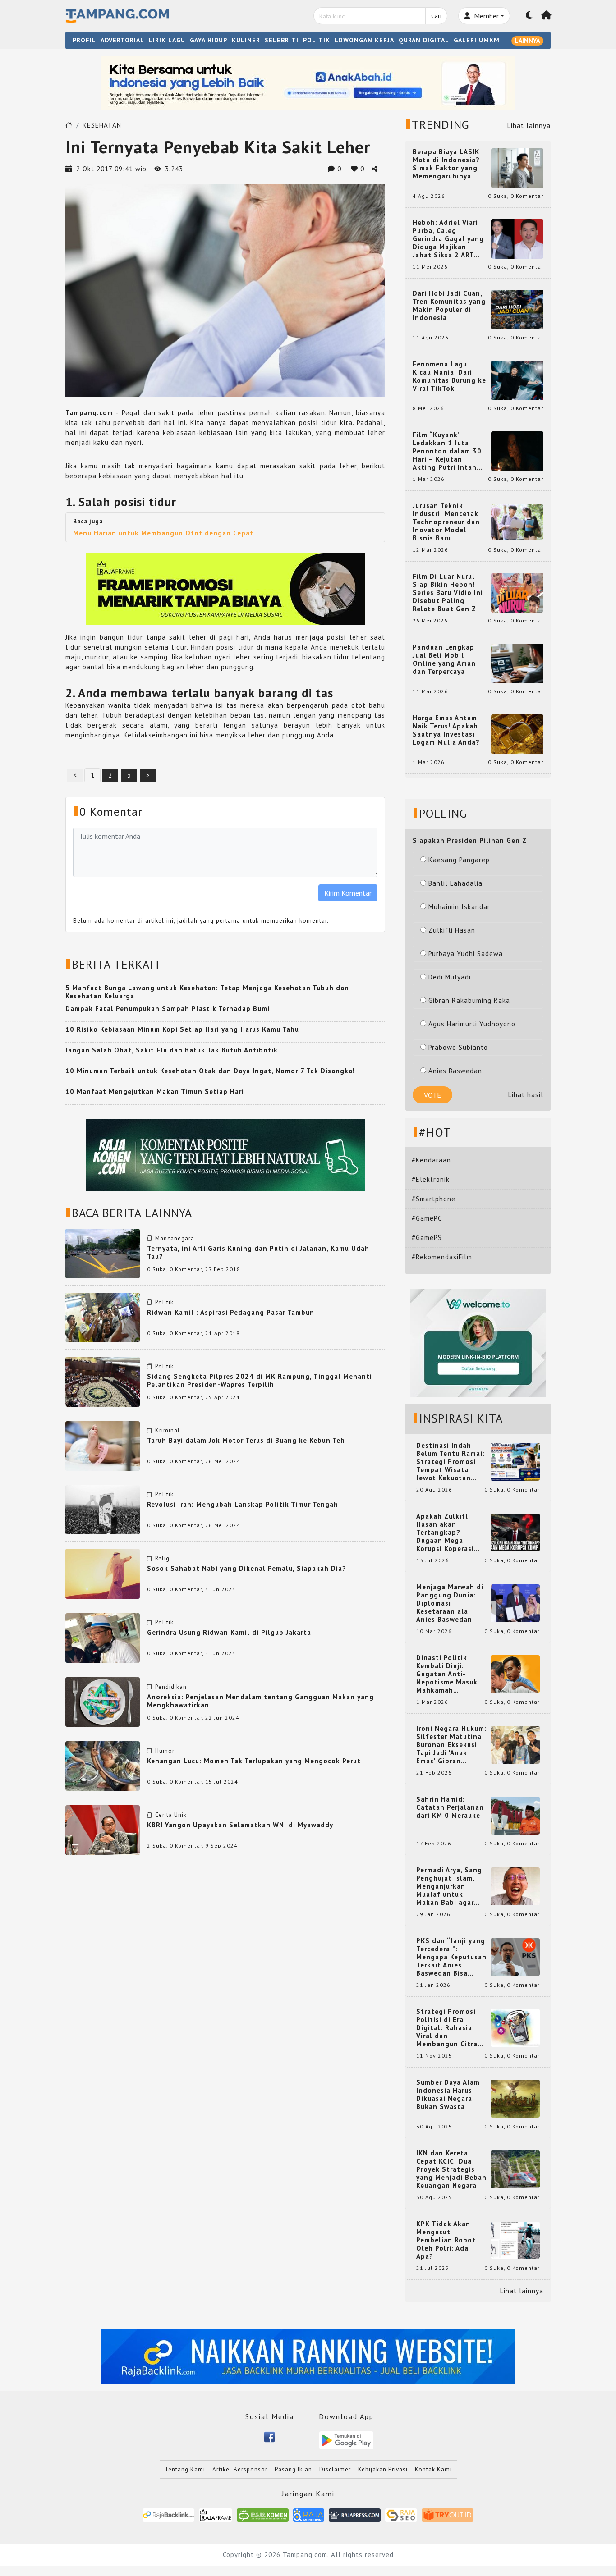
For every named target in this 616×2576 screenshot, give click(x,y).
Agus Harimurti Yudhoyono (472, 1024)
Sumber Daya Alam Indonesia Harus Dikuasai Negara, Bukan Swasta (448, 2095)
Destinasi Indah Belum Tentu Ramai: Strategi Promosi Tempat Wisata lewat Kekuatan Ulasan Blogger (451, 1462)
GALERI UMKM (477, 40)
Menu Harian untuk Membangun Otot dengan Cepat (163, 533)
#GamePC (427, 1218)
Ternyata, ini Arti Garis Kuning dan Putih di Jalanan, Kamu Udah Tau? (258, 1252)
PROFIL (84, 40)
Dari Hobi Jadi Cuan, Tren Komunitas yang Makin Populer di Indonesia (449, 306)
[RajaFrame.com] (216, 2514)
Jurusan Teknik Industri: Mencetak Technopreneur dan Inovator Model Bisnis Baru (446, 522)
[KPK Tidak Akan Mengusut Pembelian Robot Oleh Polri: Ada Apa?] (515, 2240)
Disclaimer (335, 2469)
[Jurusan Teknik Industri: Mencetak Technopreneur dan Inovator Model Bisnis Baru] (517, 521)
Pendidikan (171, 1687)
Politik (164, 1302)
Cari (436, 16)
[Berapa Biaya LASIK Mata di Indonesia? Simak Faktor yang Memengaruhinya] (517, 167)
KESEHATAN (102, 125)
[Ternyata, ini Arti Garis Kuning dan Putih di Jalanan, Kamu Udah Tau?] (103, 1253)
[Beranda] (547, 16)
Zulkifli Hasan (452, 930)
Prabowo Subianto (458, 1047)
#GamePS (427, 1238)
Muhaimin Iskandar (459, 907)
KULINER (246, 40)
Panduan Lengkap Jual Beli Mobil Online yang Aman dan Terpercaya (444, 659)
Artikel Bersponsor (240, 2469)
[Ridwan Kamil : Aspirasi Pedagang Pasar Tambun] (103, 1317)
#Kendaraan (431, 1160)
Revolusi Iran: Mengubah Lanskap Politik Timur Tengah (243, 1504)
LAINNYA (527, 41)
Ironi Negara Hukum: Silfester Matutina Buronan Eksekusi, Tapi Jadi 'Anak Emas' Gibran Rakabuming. (451, 1745)
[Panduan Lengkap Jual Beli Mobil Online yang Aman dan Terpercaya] (517, 663)
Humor (165, 1751)
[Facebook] (269, 2436)
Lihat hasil (526, 1095)
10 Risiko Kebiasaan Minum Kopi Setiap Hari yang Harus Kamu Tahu (182, 1029)
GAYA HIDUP (209, 40)
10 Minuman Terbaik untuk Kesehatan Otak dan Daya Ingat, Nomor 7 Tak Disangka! (210, 1071)
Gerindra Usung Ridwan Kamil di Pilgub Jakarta (229, 1632)
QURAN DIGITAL (424, 40)
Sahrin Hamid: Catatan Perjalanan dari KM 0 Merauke (450, 1807)
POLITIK (317, 40)
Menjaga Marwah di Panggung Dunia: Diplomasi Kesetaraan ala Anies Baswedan (450, 1603)
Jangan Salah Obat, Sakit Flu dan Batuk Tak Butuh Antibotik (172, 1050)
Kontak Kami (433, 2469)
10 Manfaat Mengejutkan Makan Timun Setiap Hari (155, 1091)
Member (485, 16)
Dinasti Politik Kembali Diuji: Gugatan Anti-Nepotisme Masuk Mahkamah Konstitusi (447, 1674)
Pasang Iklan (293, 2469)
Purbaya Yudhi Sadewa (466, 954)
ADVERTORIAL (122, 40)
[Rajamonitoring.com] (309, 2514)
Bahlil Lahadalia (455, 883)
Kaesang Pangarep (459, 860)
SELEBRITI (282, 40)
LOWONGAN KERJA (364, 40)
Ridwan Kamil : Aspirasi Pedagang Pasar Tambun (231, 1312)
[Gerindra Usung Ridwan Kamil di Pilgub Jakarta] (103, 1637)
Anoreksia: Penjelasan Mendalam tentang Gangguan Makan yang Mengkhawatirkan (260, 1701)
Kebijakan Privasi (383, 2469)
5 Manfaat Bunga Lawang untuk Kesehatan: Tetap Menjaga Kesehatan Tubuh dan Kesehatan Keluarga (207, 992)
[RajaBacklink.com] (168, 2514)
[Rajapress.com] (355, 2514)
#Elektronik (431, 1179)
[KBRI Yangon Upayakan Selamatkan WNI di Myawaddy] (103, 1829)
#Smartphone (434, 1199)
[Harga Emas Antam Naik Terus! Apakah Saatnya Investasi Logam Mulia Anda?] (517, 734)
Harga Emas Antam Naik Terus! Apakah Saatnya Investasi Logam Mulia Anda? (446, 730)
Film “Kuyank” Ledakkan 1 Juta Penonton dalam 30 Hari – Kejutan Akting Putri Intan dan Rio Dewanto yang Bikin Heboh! (447, 451)
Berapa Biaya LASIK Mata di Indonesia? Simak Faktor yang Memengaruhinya (446, 164)
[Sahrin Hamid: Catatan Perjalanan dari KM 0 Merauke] (515, 1815)
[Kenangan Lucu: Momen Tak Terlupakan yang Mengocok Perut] (103, 1765)
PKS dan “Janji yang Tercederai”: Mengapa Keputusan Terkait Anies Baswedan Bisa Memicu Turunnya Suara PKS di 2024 (451, 1957)
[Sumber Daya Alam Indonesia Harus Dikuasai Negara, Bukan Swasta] (515, 2098)
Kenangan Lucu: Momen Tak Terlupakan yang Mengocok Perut (254, 1761)
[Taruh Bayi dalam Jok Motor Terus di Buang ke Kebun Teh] (103, 1445)
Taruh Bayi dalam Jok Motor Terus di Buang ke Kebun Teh (246, 1440)
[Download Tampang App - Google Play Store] (346, 2440)
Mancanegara (175, 1238)
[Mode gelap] (529, 16)
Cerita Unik (171, 1815)
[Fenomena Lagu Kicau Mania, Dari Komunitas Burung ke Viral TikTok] (517, 380)
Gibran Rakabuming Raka (469, 1000)
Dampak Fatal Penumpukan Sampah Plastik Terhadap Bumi (168, 1009)
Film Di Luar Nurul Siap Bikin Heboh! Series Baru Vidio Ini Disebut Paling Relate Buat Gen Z (448, 593)
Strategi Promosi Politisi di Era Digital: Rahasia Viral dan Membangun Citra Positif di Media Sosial (447, 2028)
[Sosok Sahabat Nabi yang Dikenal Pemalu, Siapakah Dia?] (103, 1573)
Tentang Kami (185, 2469)
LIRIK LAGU (167, 40)
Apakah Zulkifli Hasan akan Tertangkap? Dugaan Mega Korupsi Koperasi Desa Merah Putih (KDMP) (447, 1533)
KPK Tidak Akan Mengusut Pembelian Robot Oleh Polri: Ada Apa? (446, 2240)
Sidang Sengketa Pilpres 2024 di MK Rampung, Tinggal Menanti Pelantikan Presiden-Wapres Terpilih (260, 1380)
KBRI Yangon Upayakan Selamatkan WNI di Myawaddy (240, 1825)
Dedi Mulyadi (450, 977)
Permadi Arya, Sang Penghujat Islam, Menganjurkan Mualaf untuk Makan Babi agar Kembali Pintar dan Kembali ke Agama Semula (450, 1886)
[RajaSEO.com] (401, 2514)
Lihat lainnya (529, 126)
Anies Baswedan (455, 1071)
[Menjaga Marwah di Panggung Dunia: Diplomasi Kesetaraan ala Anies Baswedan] (515, 1603)
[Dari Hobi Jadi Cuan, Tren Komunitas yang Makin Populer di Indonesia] (517, 309)
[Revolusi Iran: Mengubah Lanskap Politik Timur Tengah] (103, 1509)
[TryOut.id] (448, 2514)
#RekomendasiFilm (442, 1257)
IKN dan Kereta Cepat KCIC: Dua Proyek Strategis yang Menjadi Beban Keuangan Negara (451, 2169)
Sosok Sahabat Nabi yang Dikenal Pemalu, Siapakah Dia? (247, 1568)
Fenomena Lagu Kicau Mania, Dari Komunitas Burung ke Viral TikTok (449, 376)
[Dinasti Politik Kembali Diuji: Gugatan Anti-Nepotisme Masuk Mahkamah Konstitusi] (515, 1673)
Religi (163, 1558)
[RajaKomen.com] (263, 2514)
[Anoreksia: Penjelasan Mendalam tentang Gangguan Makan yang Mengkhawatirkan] (103, 1701)
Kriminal (168, 1430)
